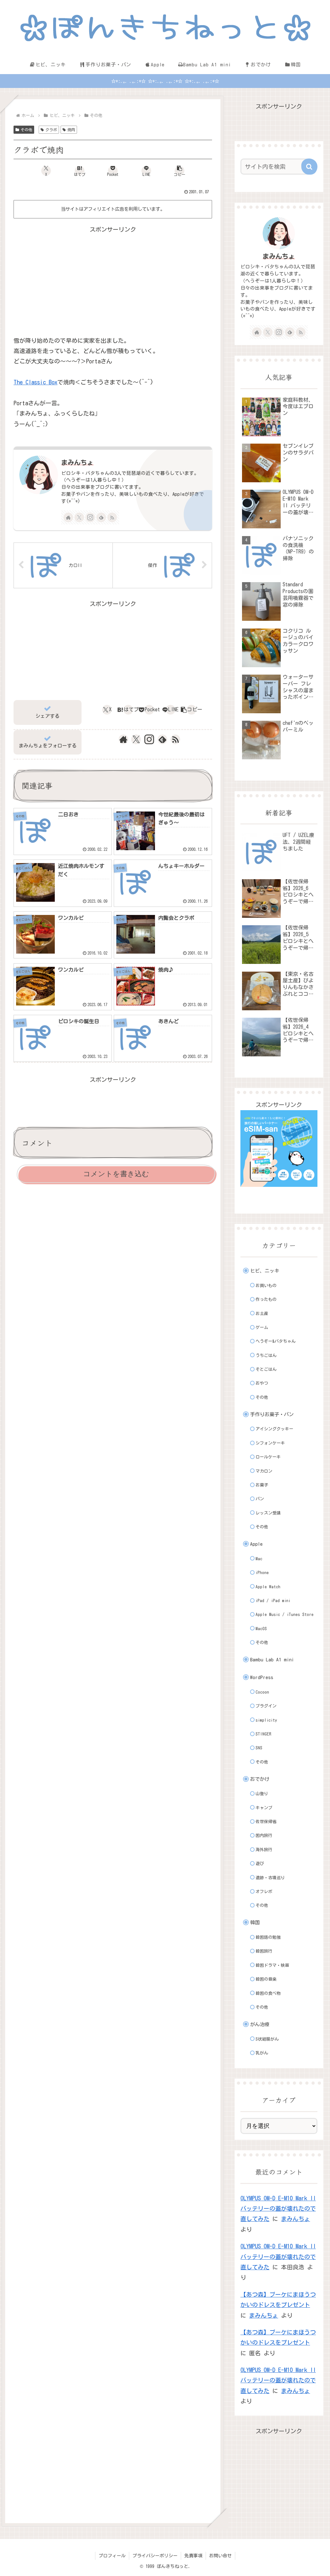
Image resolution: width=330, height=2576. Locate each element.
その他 (26, 130)
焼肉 (71, 130)
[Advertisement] (113, 280)
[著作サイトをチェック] (68, 517)
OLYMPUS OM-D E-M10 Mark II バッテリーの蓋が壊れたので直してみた (278, 2209)
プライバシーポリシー (155, 2556)
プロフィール (112, 2556)
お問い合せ (220, 2556)
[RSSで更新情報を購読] (112, 517)
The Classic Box (35, 382)
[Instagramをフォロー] (90, 517)
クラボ (51, 130)
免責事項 (193, 2556)
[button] (180, 171)
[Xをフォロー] (79, 517)
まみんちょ (77, 462)
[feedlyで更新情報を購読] (101, 517)
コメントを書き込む (116, 1174)
